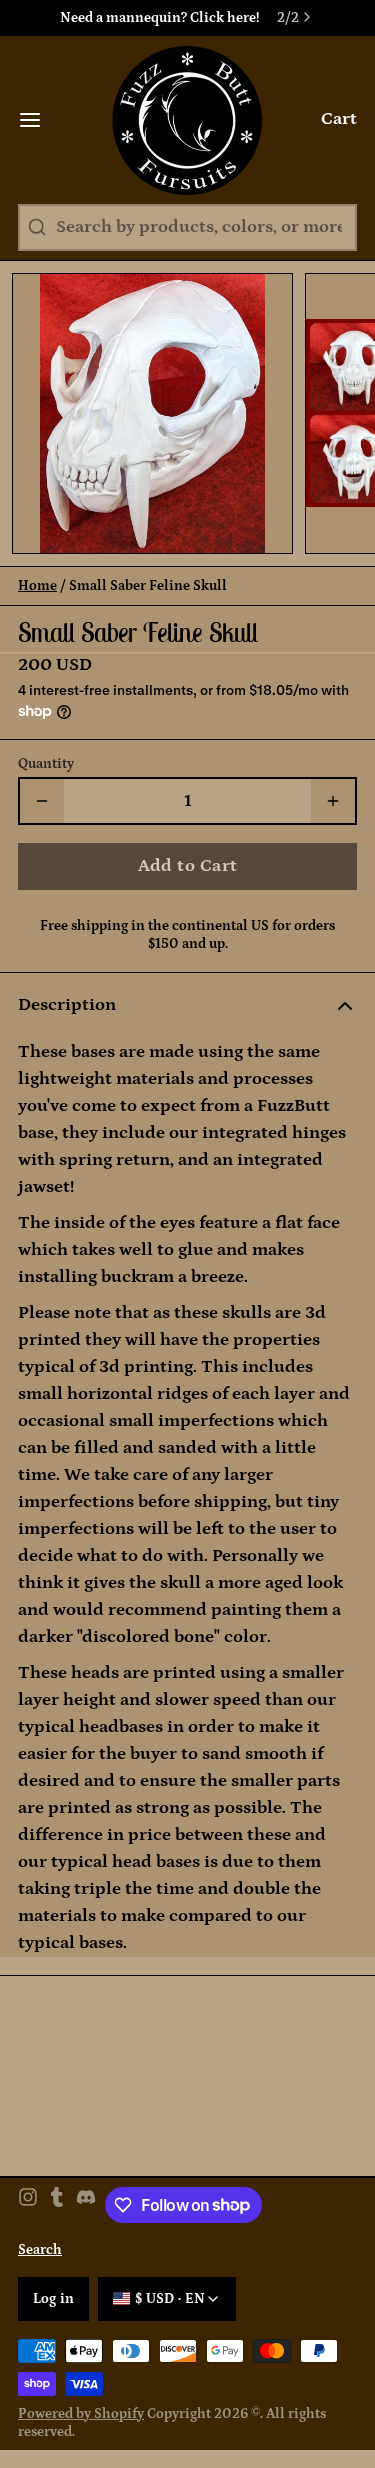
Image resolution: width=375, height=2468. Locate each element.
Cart (339, 119)
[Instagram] (28, 2205)
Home (37, 586)
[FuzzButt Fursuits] (187, 120)
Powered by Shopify (81, 2414)
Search (40, 2250)
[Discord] (86, 2205)
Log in (54, 2299)
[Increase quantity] (333, 801)
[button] (187, 866)
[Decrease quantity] (42, 801)
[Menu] (39, 120)
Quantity (46, 764)
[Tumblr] (57, 2205)
